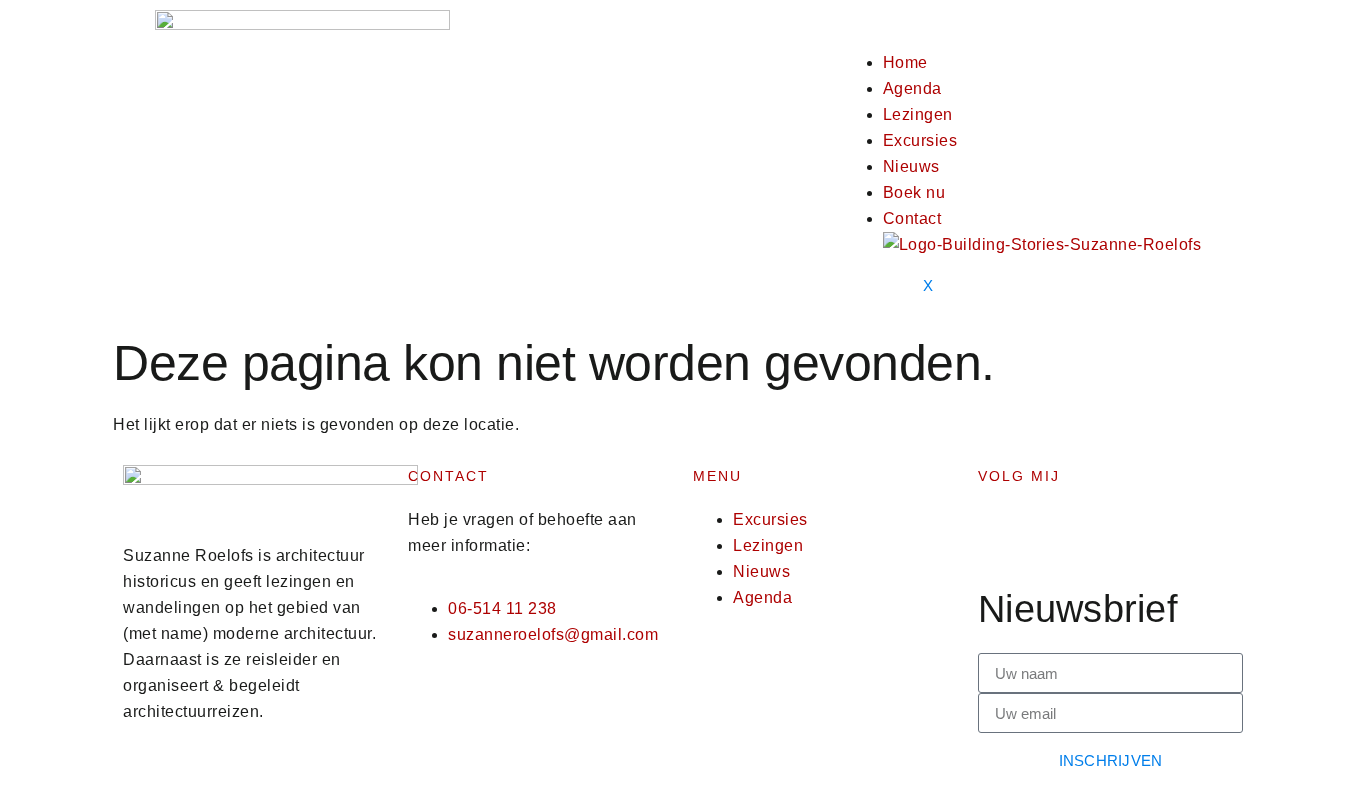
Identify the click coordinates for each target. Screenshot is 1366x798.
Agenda (912, 88)
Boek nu (914, 192)
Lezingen (918, 114)
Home (905, 62)
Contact (912, 218)
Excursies (920, 140)
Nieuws (911, 166)
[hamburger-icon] (923, 30)
